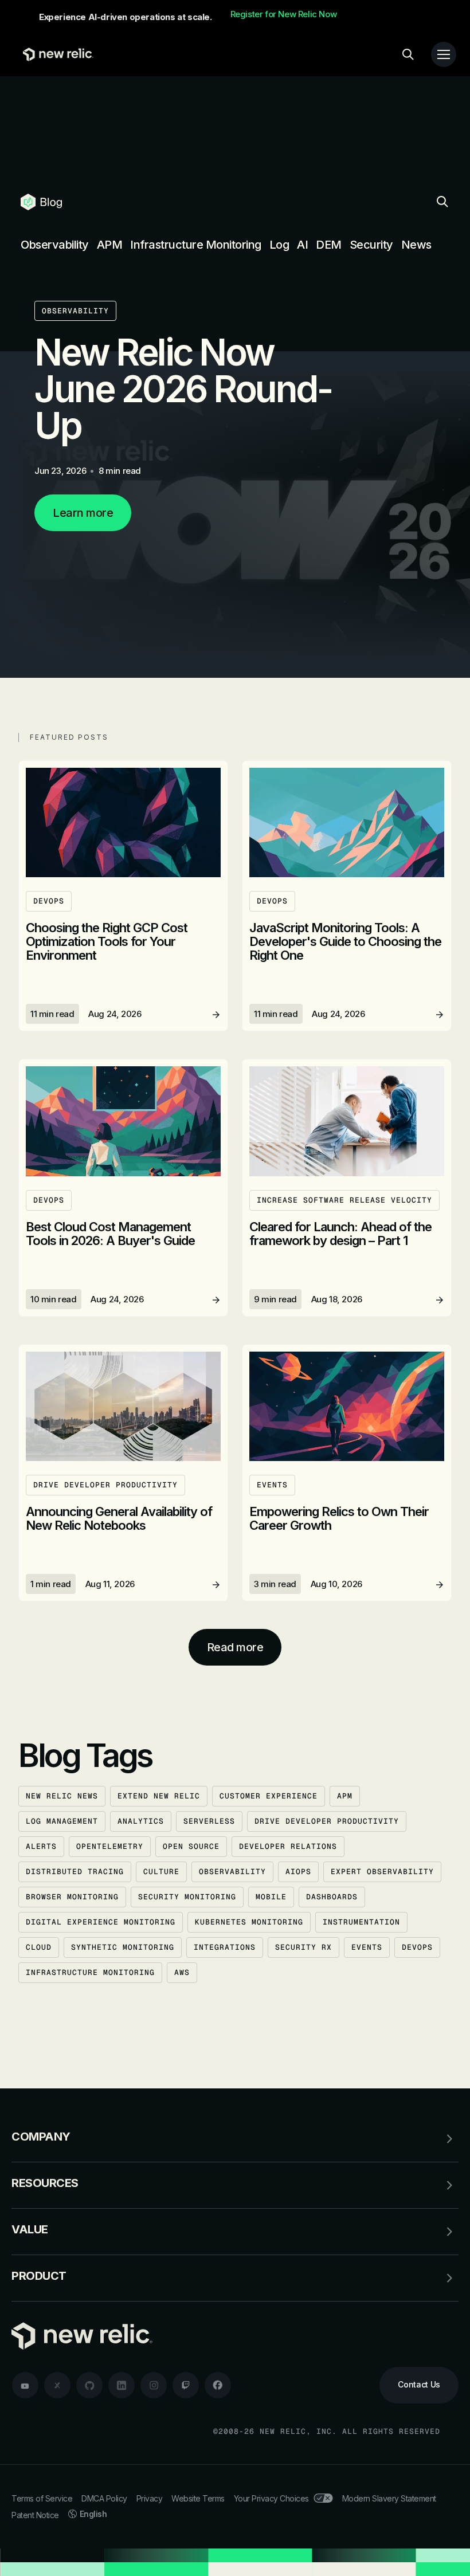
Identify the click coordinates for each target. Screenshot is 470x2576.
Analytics (141, 1821)
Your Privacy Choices (271, 2498)
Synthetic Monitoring (123, 1947)
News (416, 245)
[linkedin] (122, 2385)
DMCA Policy (104, 2498)
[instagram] (154, 2385)
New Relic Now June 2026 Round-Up (183, 389)
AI (302, 245)
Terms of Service (42, 2498)
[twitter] (57, 2385)
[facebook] (218, 2385)
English (93, 2514)
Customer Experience (269, 1796)
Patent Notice (35, 2515)
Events (367, 1947)
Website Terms (198, 2498)
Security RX (303, 1947)
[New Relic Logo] (55, 54)
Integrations (225, 1947)
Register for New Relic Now (284, 14)
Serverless (209, 1821)
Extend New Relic (159, 1796)
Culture (161, 1872)
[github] (89, 2385)
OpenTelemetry (110, 1846)
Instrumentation (361, 1922)
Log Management (62, 1821)
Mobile (271, 1897)
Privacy (150, 2498)
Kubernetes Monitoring (249, 1922)
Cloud (39, 1947)
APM (110, 245)
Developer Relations (288, 1846)
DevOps (417, 1947)
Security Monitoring (187, 1897)
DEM (329, 245)
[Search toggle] (408, 54)
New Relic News (62, 1796)
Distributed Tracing (75, 1872)
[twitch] (186, 2385)
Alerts (41, 1846)
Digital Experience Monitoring (101, 1922)
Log (279, 245)
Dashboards (332, 1897)
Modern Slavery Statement (389, 2498)
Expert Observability (382, 1872)
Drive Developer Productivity (327, 1821)
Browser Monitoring (72, 1897)
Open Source (191, 1846)
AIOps (298, 1872)
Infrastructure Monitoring (196, 245)
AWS (182, 1972)
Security (371, 245)
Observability (55, 245)
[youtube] (25, 2385)
